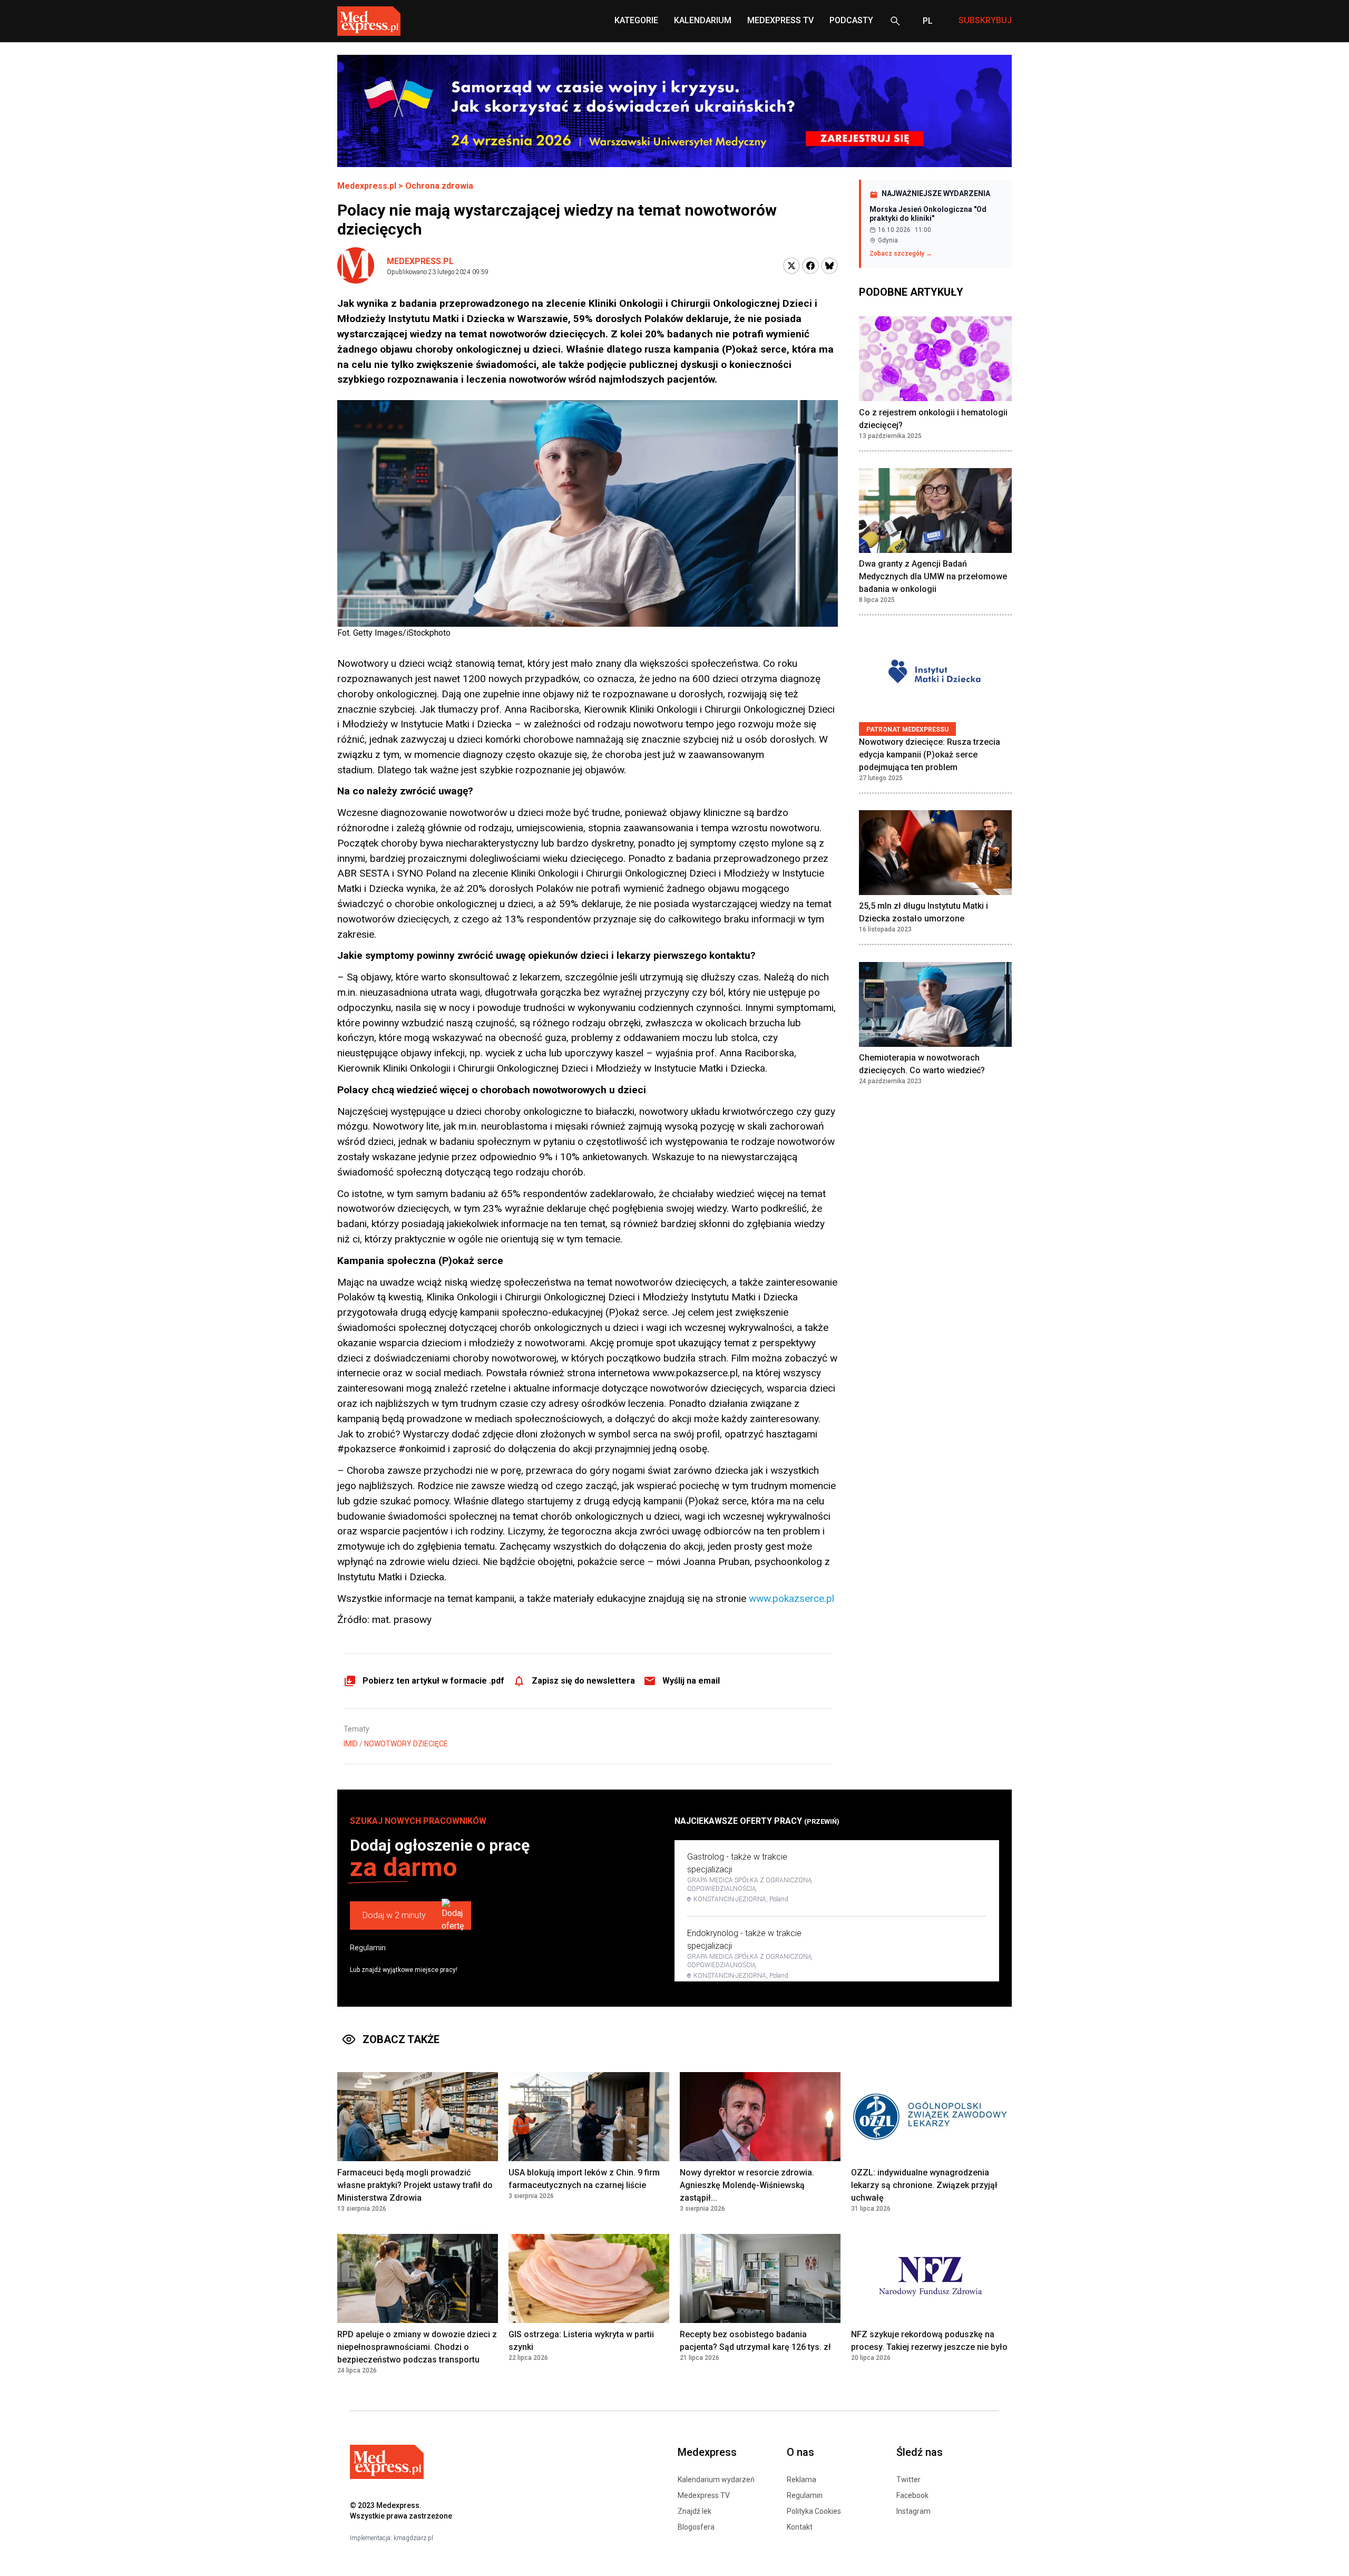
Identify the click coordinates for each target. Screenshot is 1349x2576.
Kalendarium (703, 20)
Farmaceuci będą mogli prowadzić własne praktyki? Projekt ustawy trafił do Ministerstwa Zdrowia (415, 2185)
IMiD (351, 1744)
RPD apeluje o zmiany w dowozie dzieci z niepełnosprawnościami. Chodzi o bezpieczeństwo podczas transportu (417, 2347)
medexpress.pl (420, 261)
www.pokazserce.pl (791, 1598)
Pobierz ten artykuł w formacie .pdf (433, 1681)
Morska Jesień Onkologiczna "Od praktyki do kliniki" (928, 214)
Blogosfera (696, 2527)
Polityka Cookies (814, 2511)
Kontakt (800, 2527)
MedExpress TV (780, 20)
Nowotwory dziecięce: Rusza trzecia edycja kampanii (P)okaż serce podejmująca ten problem (930, 755)
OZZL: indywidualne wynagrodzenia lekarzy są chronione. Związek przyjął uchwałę (924, 2185)
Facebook (912, 2495)
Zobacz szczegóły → (901, 254)
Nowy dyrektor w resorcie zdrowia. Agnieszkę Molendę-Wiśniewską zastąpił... (747, 2185)
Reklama (801, 2480)
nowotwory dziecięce (406, 1744)
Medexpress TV (704, 2495)
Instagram (913, 2511)
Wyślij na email (691, 1681)
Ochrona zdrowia (439, 186)
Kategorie (636, 20)
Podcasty (851, 20)
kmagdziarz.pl (413, 2538)
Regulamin (368, 1948)
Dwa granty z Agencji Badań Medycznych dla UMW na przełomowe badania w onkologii (933, 577)
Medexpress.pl (367, 186)
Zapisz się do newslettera (583, 1681)
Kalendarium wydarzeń (716, 2480)
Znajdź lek (695, 2511)
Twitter (908, 2480)
